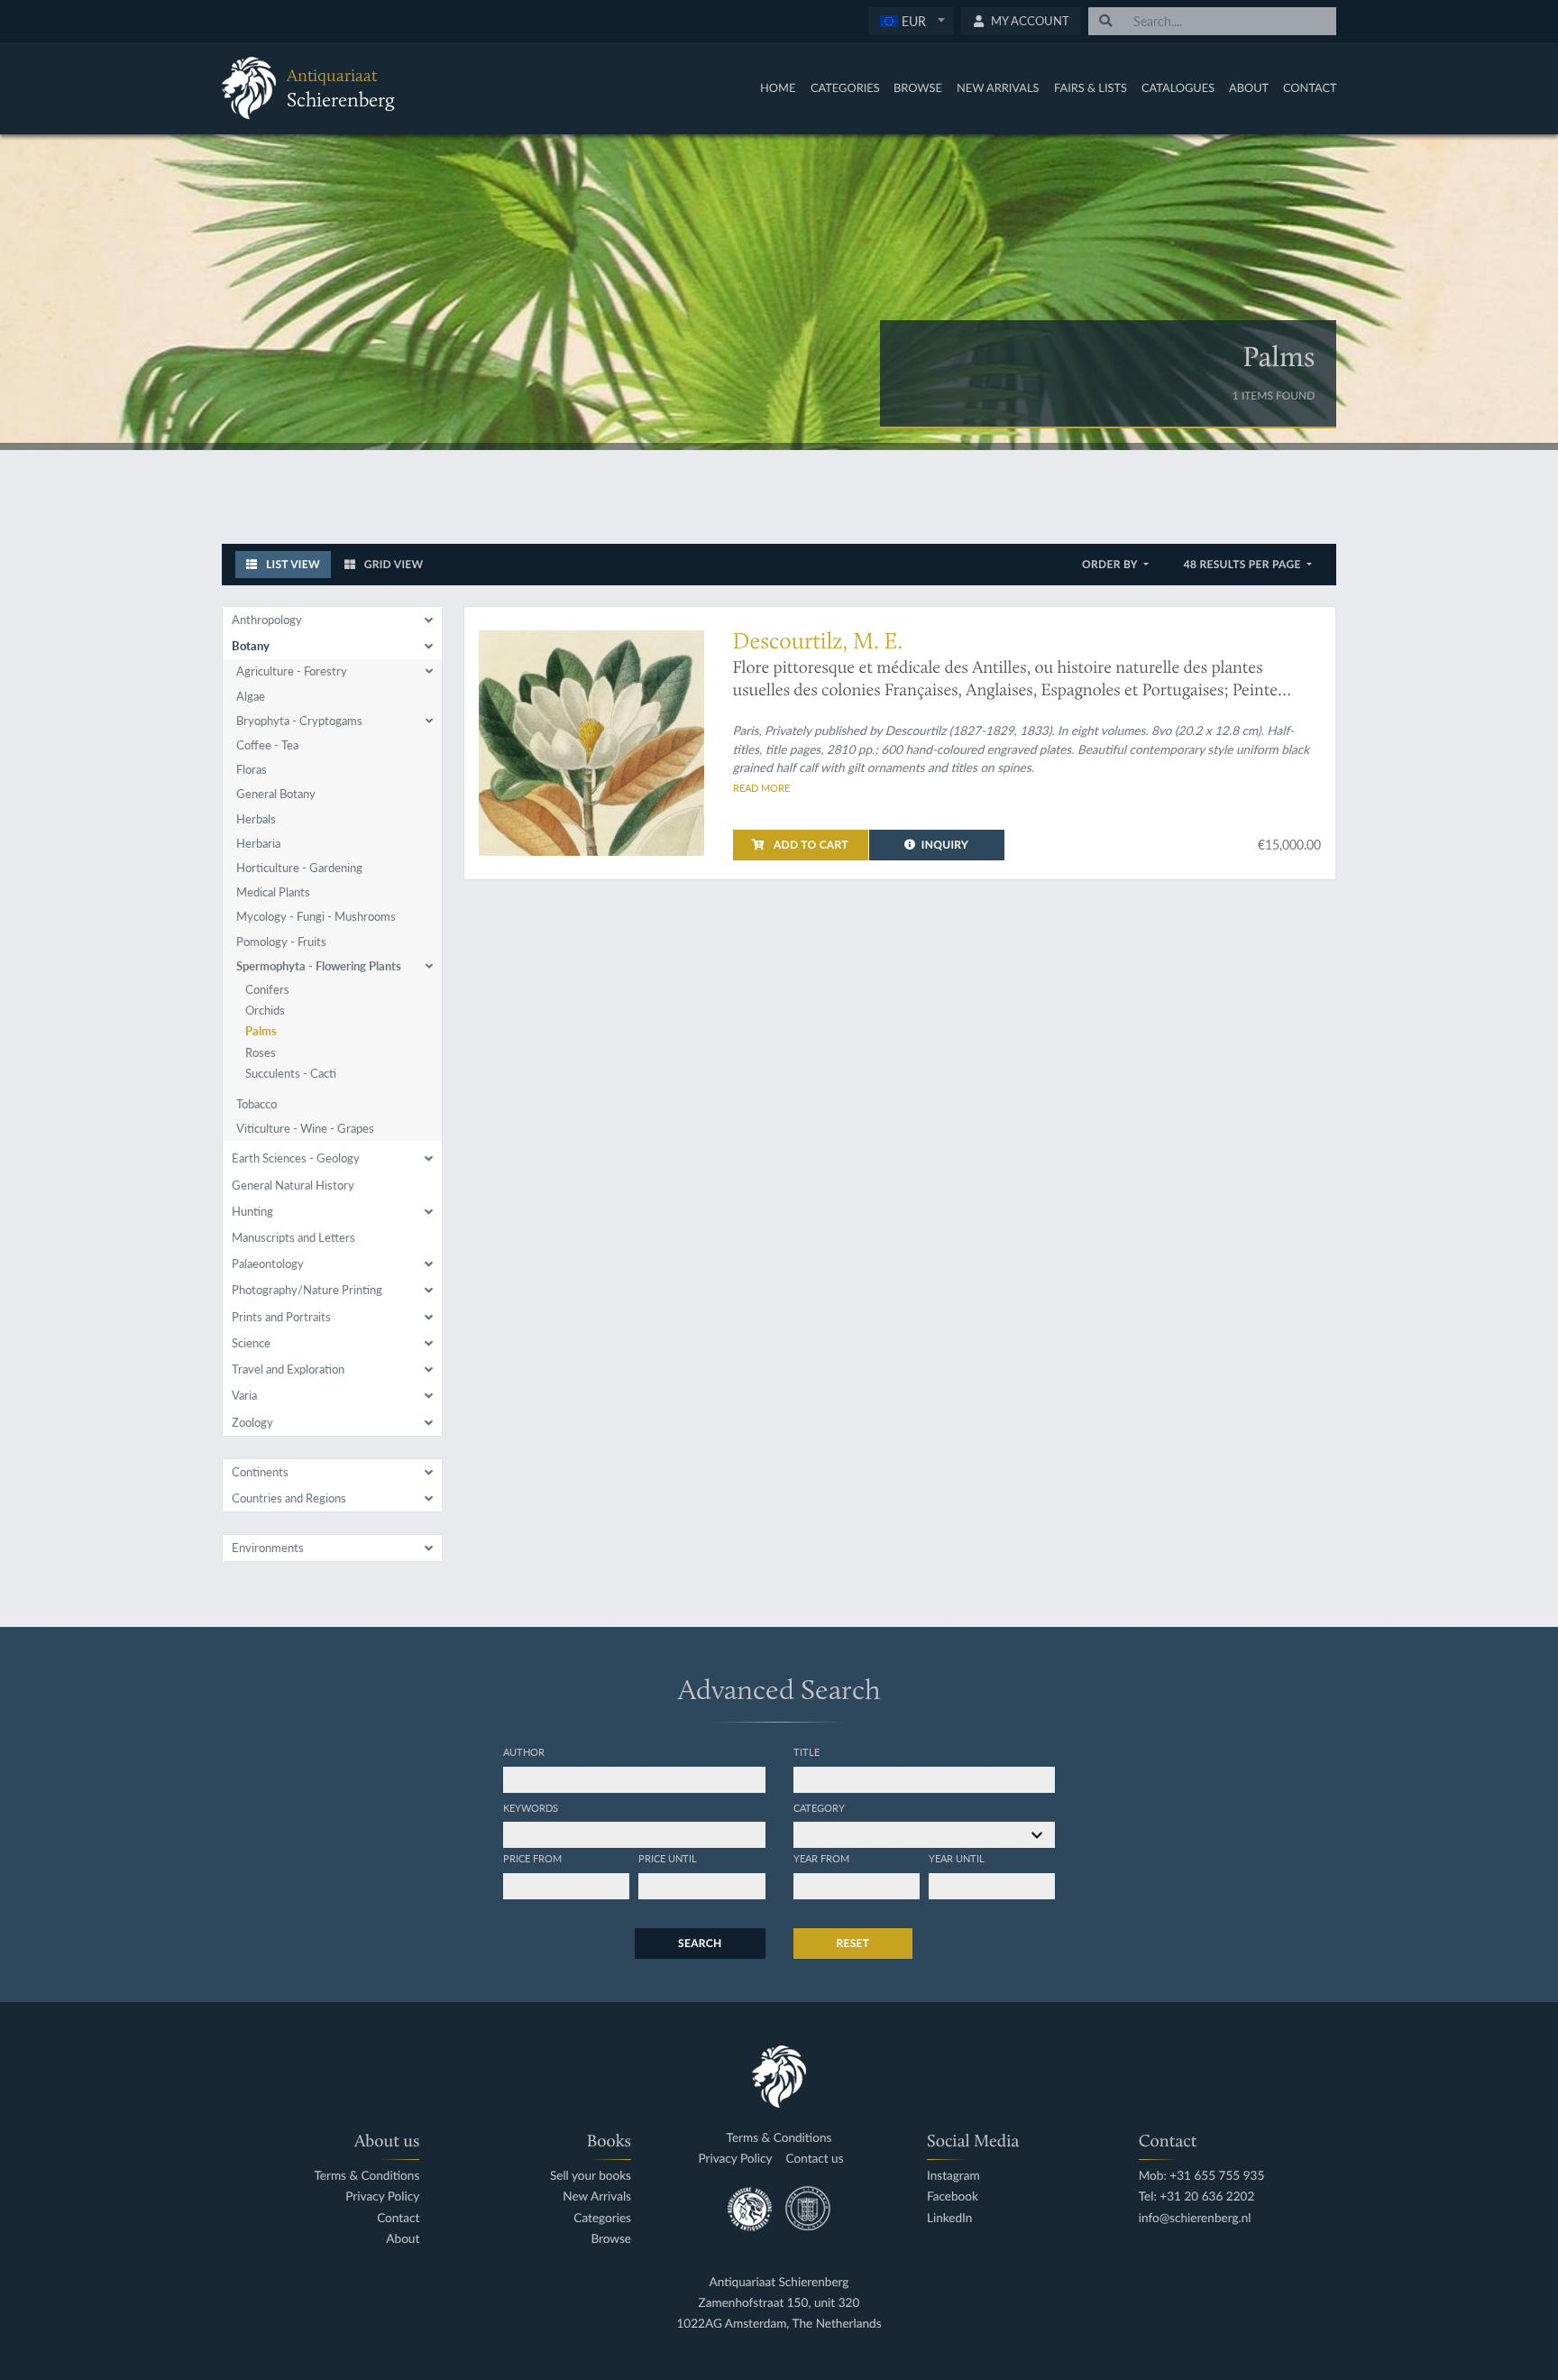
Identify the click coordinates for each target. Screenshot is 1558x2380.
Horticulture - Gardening (299, 868)
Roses (261, 1052)
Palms (261, 1031)
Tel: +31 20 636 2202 (1197, 2196)
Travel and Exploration (288, 1369)
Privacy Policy (382, 2196)
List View (292, 564)
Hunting (252, 1211)
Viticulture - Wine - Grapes (305, 1128)
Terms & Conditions (367, 2176)
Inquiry (945, 845)
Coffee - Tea (267, 745)
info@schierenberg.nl (1195, 2218)
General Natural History (293, 1185)
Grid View (393, 564)
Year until (957, 1858)
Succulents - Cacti (291, 1073)
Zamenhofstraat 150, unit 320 (779, 2303)
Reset (853, 1943)
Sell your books (591, 2176)
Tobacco (257, 1104)
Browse (918, 87)
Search (700, 1943)
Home (778, 87)
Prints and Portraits (281, 1317)
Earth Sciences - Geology (296, 1158)
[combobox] (911, 21)
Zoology (252, 1422)
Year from (821, 1858)
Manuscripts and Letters (293, 1237)
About (1249, 87)
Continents (260, 1472)
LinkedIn (949, 2218)
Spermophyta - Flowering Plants (319, 966)
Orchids (265, 1010)
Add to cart (810, 845)
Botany (251, 646)
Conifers (267, 989)
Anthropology (267, 620)
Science (251, 1343)
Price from (532, 1858)
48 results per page (1244, 564)
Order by (1111, 564)
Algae (251, 696)
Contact (1310, 87)
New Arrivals (998, 87)
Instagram (953, 2176)
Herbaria (258, 843)
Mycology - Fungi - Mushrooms (316, 916)
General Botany (276, 794)
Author (524, 1751)
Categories (845, 87)
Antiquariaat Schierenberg (779, 2282)
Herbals (256, 819)
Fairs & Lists (1091, 87)
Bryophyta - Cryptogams (299, 721)
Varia (244, 1395)
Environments (268, 1548)
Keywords (531, 1807)
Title (806, 1751)
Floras (252, 769)
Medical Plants (273, 892)
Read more (761, 787)
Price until (668, 1858)
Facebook (953, 2196)
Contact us (814, 2159)
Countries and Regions (289, 1498)
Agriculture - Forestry (292, 671)
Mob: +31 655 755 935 (1202, 2176)
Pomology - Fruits (281, 942)
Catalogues (1178, 87)
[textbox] (911, 21)
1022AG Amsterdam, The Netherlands (779, 2324)
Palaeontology (268, 1264)
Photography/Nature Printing (307, 1290)
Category (819, 1807)
